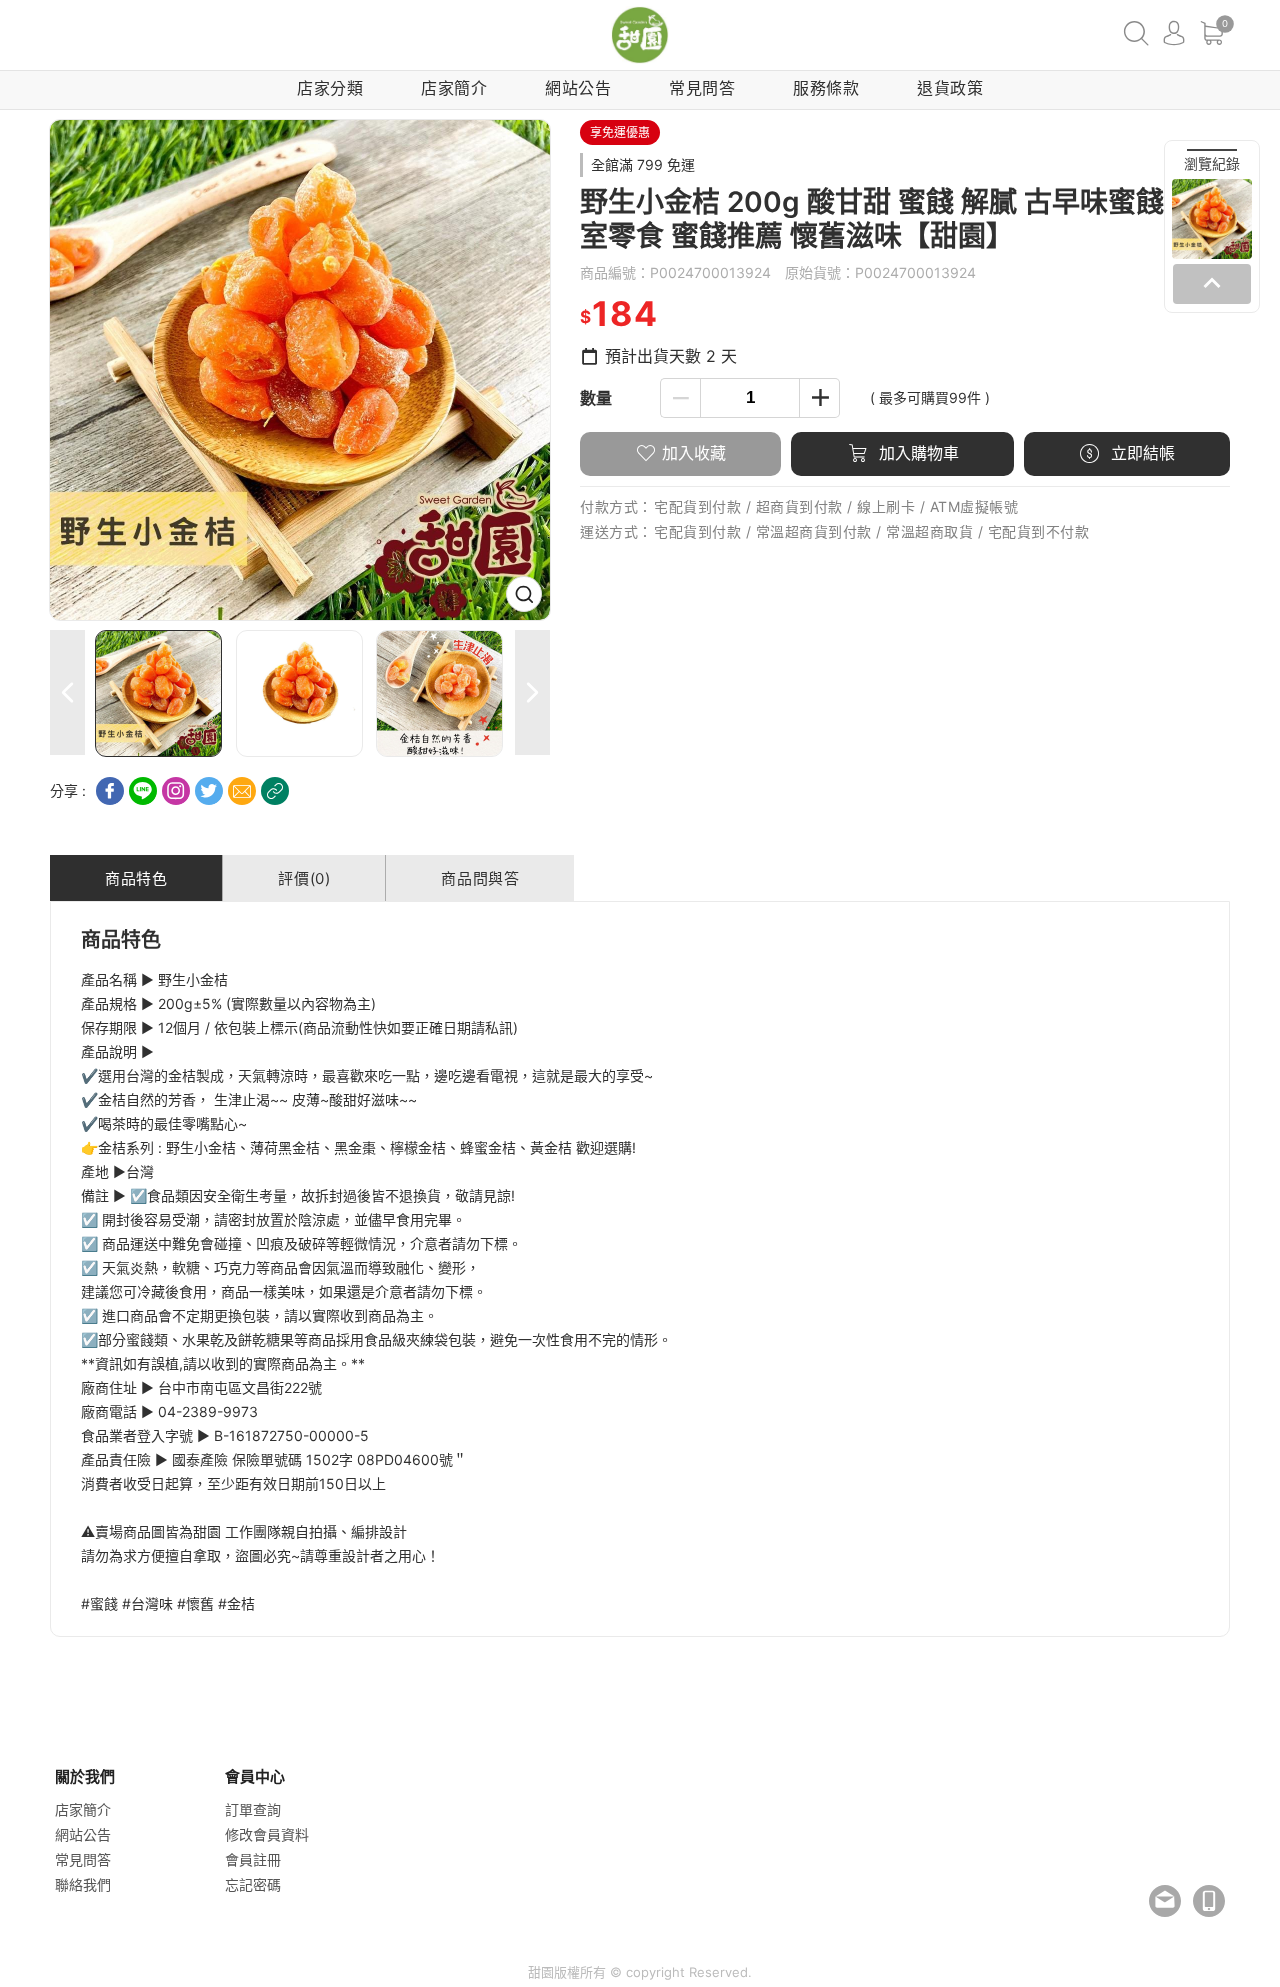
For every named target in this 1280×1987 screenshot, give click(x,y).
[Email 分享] (242, 791)
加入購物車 (916, 453)
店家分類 (330, 88)
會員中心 (1174, 33)
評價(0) (304, 878)
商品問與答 (480, 878)
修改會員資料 (267, 1834)
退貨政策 (950, 88)
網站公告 (578, 88)
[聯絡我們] (1165, 1901)
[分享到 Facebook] (110, 791)
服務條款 (826, 88)
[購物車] (1212, 33)
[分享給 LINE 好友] (143, 791)
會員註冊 (253, 1859)
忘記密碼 (253, 1884)
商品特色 (136, 878)
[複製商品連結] (275, 791)
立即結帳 (1140, 453)
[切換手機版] (1209, 1901)
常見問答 (702, 88)
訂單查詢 (253, 1809)
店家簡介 (454, 88)
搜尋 (1136, 33)
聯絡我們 (83, 1884)
